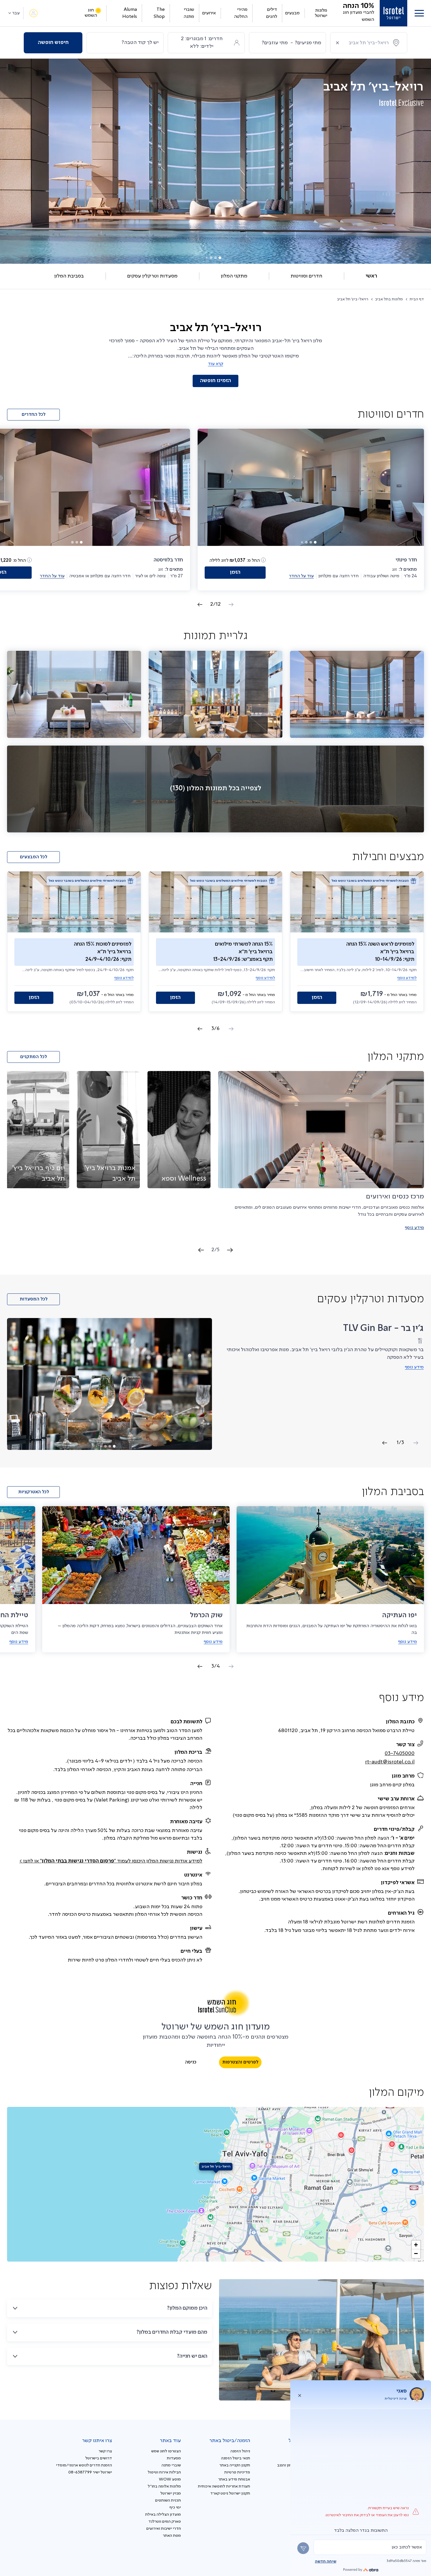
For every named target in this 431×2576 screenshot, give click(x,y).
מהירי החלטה (241, 13)
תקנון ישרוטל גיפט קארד (230, 2493)
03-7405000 (400, 1753)
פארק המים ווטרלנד (165, 2521)
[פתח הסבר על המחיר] (263, 560)
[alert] (370, 2547)
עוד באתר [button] (170, 2441)
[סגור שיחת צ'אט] (300, 2395)
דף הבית (417, 299)
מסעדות (174, 2458)
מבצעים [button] (292, 13)
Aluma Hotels (130, 13)
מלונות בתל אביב (389, 299)
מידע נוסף (414, 1228)
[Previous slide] (230, 1250)
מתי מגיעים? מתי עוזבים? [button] (291, 43)
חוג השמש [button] (91, 13)
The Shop (159, 13)
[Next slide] (201, 1250)
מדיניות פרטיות (237, 2472)
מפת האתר (172, 2536)
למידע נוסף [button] (407, 978)
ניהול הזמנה (240, 2451)
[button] (419, 13)
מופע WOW (170, 2479)
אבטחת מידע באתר (234, 2479)
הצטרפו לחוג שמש (166, 2451)
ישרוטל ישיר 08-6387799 (90, 2472)
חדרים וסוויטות (306, 276)
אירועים (209, 13)
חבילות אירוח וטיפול (164, 2472)
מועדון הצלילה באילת (163, 2514)
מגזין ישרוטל (171, 2493)
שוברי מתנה (189, 13)
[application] (215, 2184)
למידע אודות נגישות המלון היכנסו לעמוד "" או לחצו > (111, 1861)
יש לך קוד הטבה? (140, 42)
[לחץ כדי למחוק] (337, 43)
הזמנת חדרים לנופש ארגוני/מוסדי (84, 2465)
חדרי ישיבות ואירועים (164, 2529)
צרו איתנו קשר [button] (97, 2441)
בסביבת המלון (69, 276)
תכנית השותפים (168, 2500)
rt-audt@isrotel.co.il (390, 1762)
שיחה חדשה (326, 2561)
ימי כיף (175, 2507)
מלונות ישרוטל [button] (321, 13)
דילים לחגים (272, 13)
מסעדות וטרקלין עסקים (152, 276)
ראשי (371, 276)
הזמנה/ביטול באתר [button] (230, 2441)
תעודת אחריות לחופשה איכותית (224, 2486)
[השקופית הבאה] (200, 605)
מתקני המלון (234, 276)
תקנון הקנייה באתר (235, 2465)
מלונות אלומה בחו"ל (164, 2486)
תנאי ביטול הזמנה (236, 2458)
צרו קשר (105, 2451)
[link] (393, 13)
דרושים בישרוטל (99, 2458)
